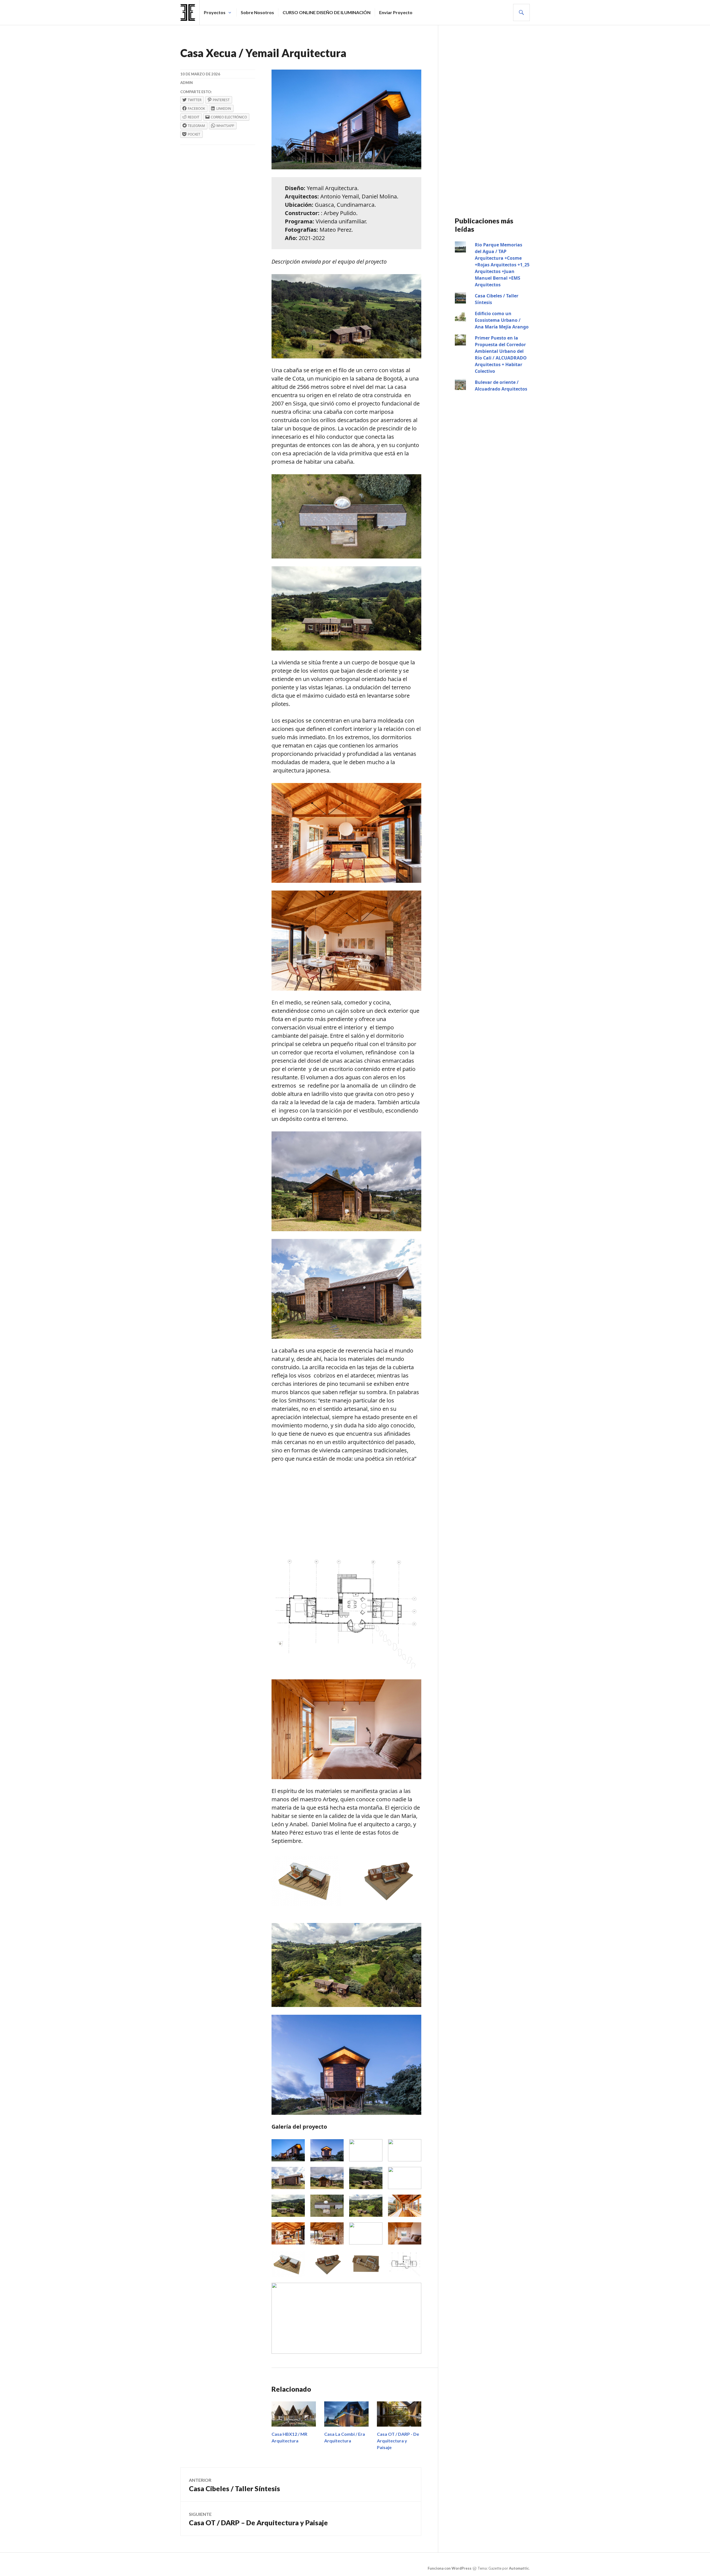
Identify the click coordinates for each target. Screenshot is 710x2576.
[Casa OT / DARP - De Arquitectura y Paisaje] (399, 2414)
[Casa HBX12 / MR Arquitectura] (294, 2414)
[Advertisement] (346, 1510)
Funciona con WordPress (450, 2568)
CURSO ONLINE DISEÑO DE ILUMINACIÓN (327, 12)
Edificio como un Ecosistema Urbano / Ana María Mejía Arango (502, 320)
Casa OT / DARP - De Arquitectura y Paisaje (398, 2441)
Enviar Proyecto (396, 12)
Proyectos (215, 12)
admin (187, 83)
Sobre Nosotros (257, 12)
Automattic (519, 2568)
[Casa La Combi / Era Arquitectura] (346, 2414)
